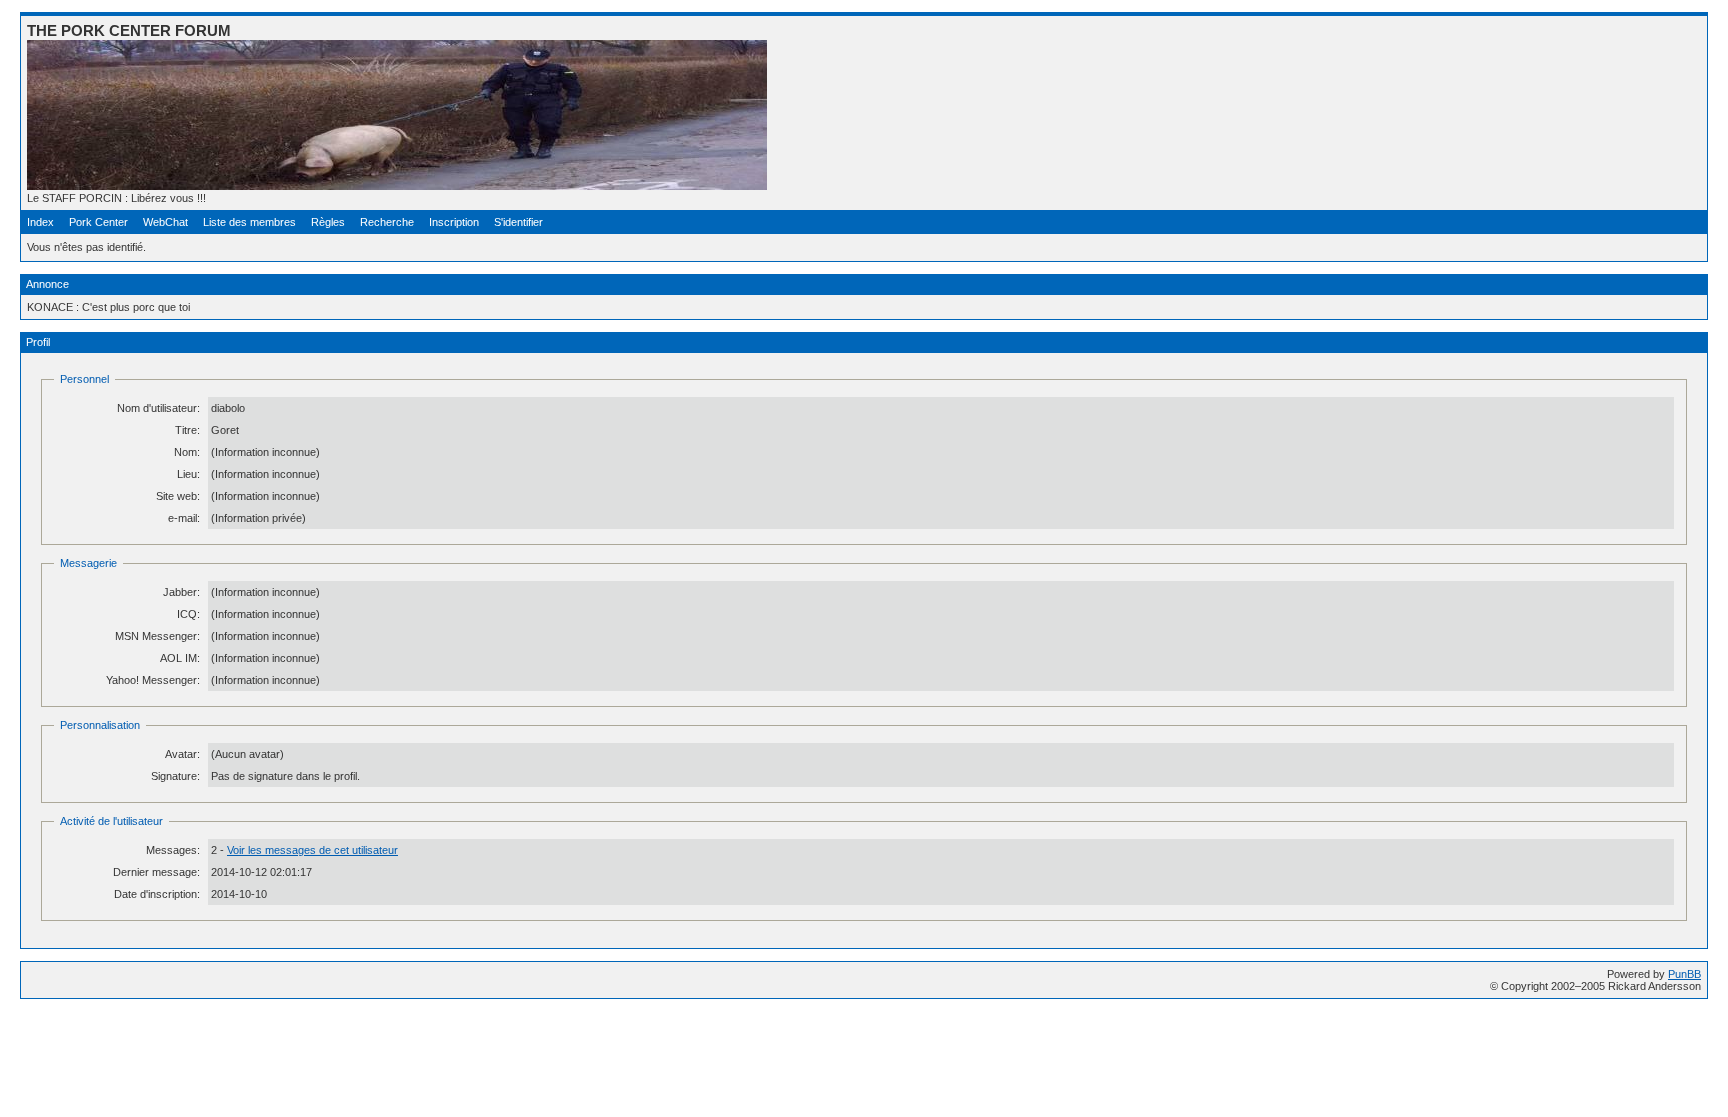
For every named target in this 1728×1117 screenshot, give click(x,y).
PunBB (1684, 974)
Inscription (454, 222)
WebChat (165, 222)
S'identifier (518, 222)
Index (40, 222)
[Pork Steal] (397, 186)
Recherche (387, 222)
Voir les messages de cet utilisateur (312, 850)
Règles (328, 222)
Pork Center (98, 222)
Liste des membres (249, 222)
